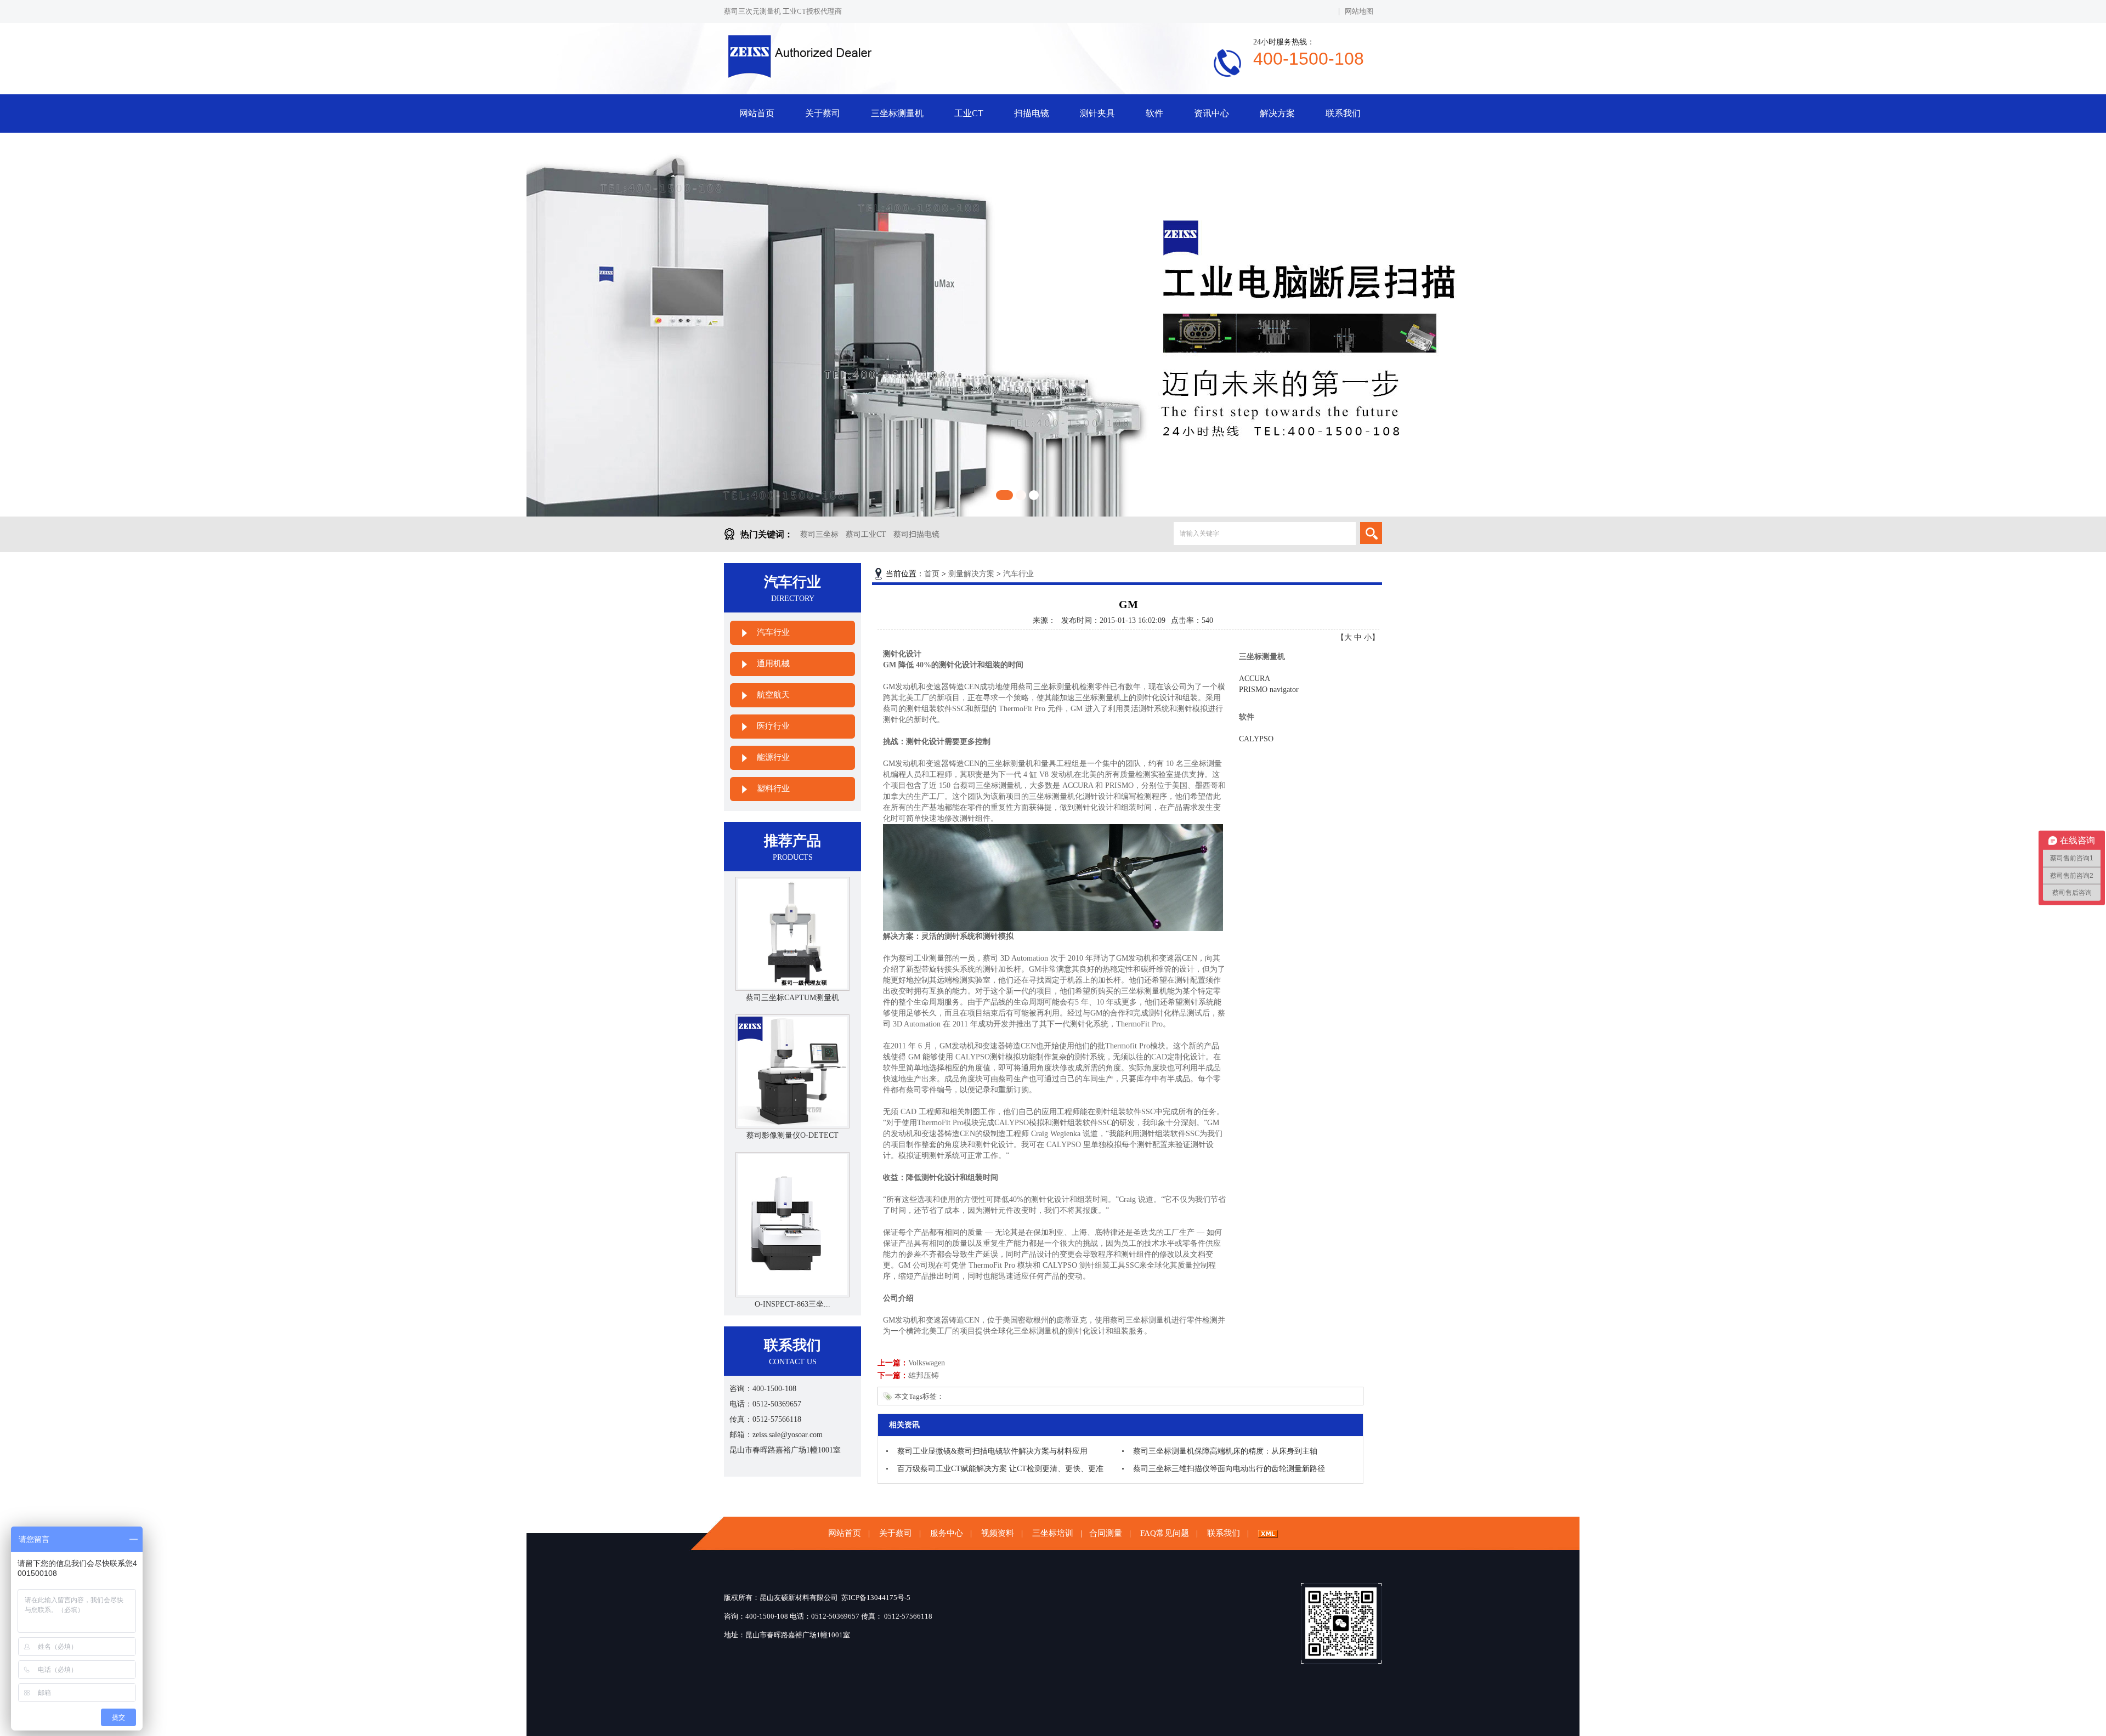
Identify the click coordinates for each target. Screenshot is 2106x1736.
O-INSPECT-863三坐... (792, 1304)
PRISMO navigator (1269, 690)
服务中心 (947, 1533)
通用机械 (773, 663)
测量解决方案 (971, 574)
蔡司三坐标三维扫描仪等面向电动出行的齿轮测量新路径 (1229, 1469)
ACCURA (1255, 679)
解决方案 (1277, 113)
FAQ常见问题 (1165, 1533)
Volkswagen (927, 1363)
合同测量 (1106, 1533)
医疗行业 (773, 726)
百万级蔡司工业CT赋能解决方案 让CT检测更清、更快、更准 (1000, 1469)
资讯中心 (1211, 113)
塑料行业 (773, 788)
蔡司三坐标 (819, 534)
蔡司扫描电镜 (916, 534)
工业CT (969, 113)
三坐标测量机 (897, 113)
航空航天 (773, 695)
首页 (932, 574)
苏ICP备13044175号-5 (876, 1598)
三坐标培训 (1053, 1533)
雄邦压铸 (924, 1375)
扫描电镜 (1032, 113)
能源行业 (773, 757)
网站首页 (757, 113)
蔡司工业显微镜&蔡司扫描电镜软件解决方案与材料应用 (992, 1451)
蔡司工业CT (866, 534)
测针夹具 (1097, 113)
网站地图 (1359, 11)
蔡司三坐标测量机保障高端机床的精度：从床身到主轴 (1225, 1451)
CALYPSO (1256, 739)
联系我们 (1343, 113)
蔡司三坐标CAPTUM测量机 (792, 998)
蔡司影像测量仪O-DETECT (792, 1135)
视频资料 (998, 1533)
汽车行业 (773, 632)
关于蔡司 (823, 113)
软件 (1154, 113)
